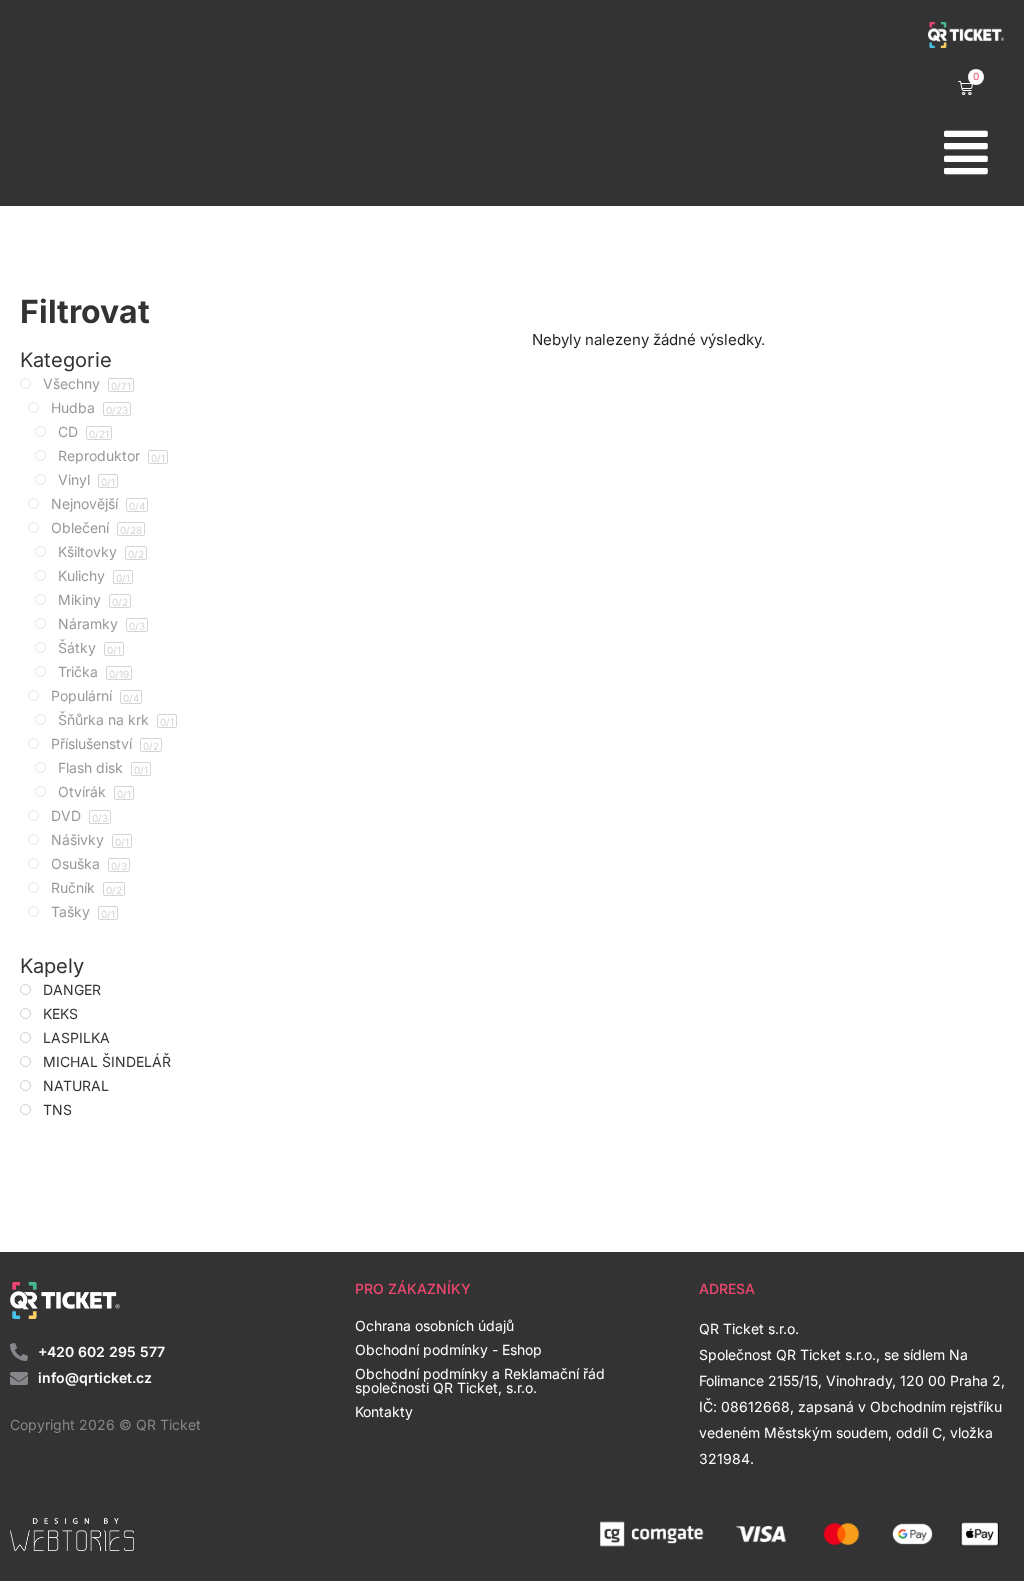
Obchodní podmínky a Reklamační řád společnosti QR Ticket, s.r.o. (480, 1380)
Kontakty (384, 1411)
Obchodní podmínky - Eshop (448, 1349)
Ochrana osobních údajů (434, 1325)
